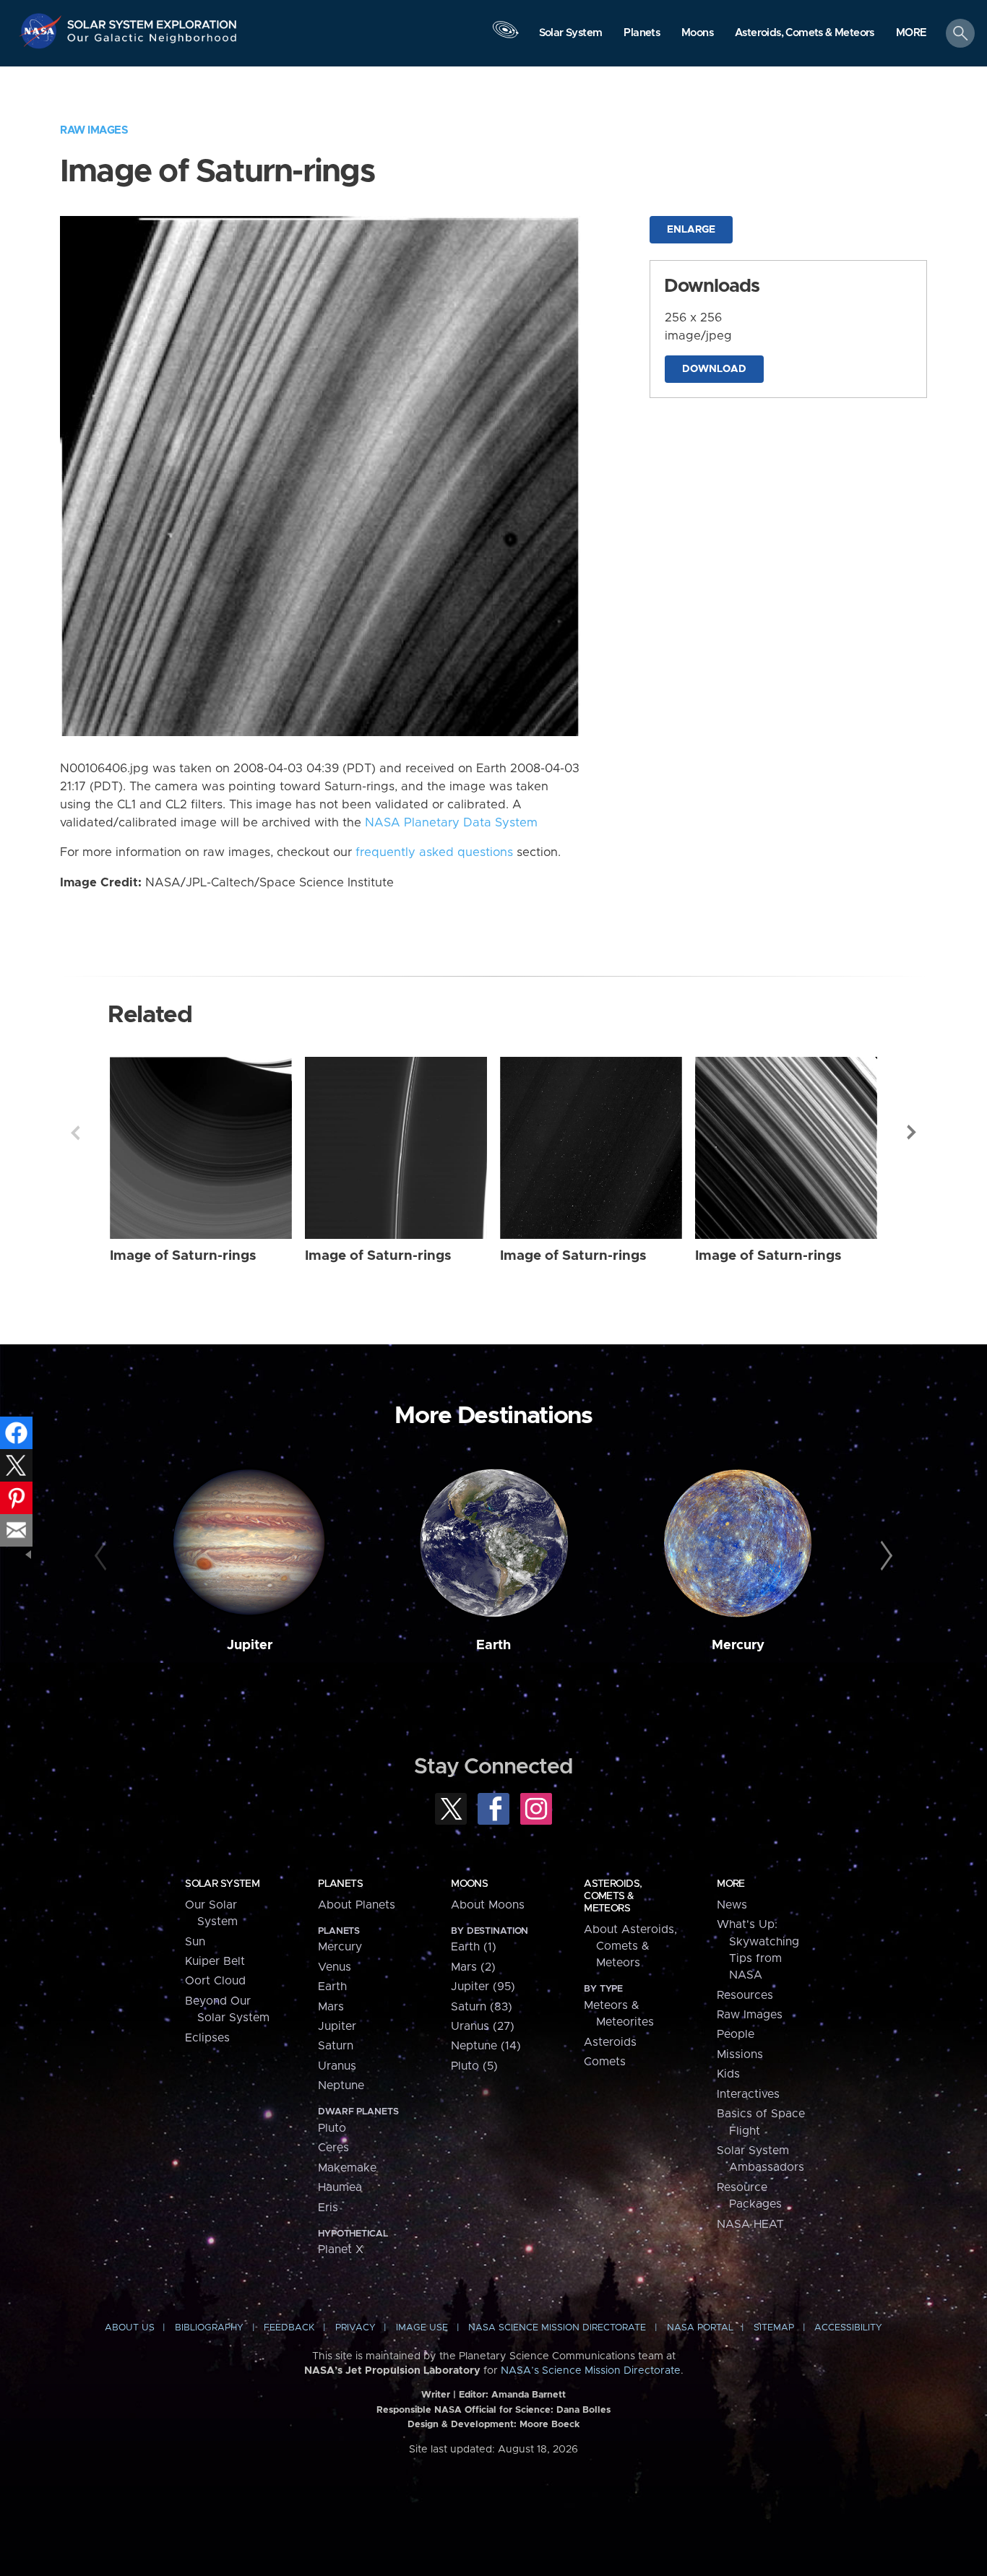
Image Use (422, 2328)
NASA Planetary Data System (451, 823)
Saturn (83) (482, 2007)
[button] (911, 34)
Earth (493, 1645)
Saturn (336, 2046)
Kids (728, 2074)
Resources (745, 1995)
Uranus (337, 2066)
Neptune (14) (486, 2046)
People (736, 2034)
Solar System (222, 1884)
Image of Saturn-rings (183, 1256)
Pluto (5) (474, 2066)
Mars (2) (473, 1967)
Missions (740, 2054)
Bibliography (209, 2328)
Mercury (738, 1645)
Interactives (748, 2094)
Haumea (340, 2187)
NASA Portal (700, 2328)
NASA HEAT (750, 2224)
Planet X (341, 2249)
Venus (335, 1967)
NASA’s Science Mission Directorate (591, 2371)
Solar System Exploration (152, 21)
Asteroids (610, 2042)
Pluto (332, 2128)
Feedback (289, 2328)
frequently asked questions (434, 852)
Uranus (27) (483, 2026)
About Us (130, 2328)
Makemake (347, 2168)
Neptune (341, 2086)
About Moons (488, 1905)
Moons (469, 1884)
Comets (605, 2062)
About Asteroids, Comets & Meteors (630, 1946)
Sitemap (774, 2328)
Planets (340, 1884)
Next (912, 1133)
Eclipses (207, 2038)
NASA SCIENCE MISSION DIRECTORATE (557, 2328)
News (732, 1905)
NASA (42, 31)
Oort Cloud (215, 1981)
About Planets (357, 1905)
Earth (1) (474, 1947)
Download (714, 369)
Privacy (355, 2328)
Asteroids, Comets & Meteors (613, 1896)
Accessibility (848, 2328)
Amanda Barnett (529, 2395)
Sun (195, 1942)
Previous (75, 1133)
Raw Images (94, 130)
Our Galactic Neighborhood (152, 42)
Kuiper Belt (215, 1961)
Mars (331, 2007)
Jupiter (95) (483, 1987)
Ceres (333, 2148)
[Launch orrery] (505, 37)
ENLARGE (691, 230)
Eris (328, 2208)
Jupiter (250, 1645)
